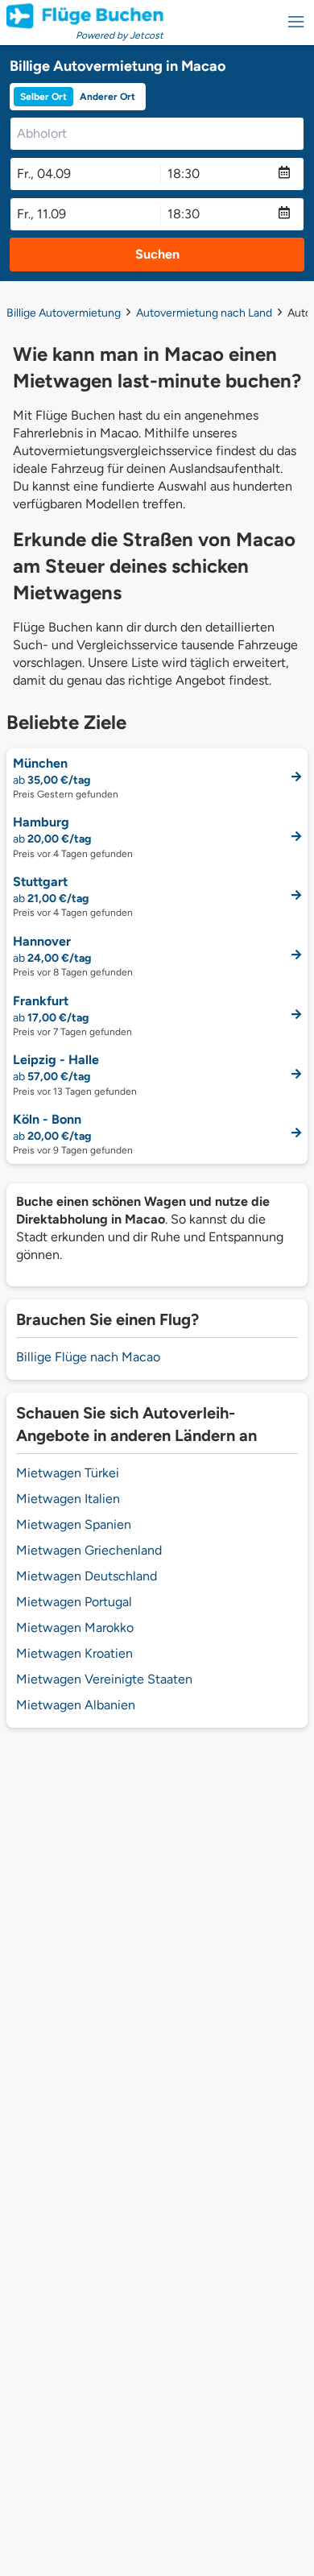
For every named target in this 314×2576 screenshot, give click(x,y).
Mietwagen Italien (68, 1499)
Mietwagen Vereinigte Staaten (104, 1679)
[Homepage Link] (85, 16)
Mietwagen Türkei (68, 1473)
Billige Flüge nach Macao (88, 1357)
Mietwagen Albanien (76, 1705)
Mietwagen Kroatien (74, 1653)
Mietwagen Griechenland (89, 1550)
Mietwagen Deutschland (87, 1576)
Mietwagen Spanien (74, 1524)
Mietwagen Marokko (75, 1628)
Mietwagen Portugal (74, 1602)
